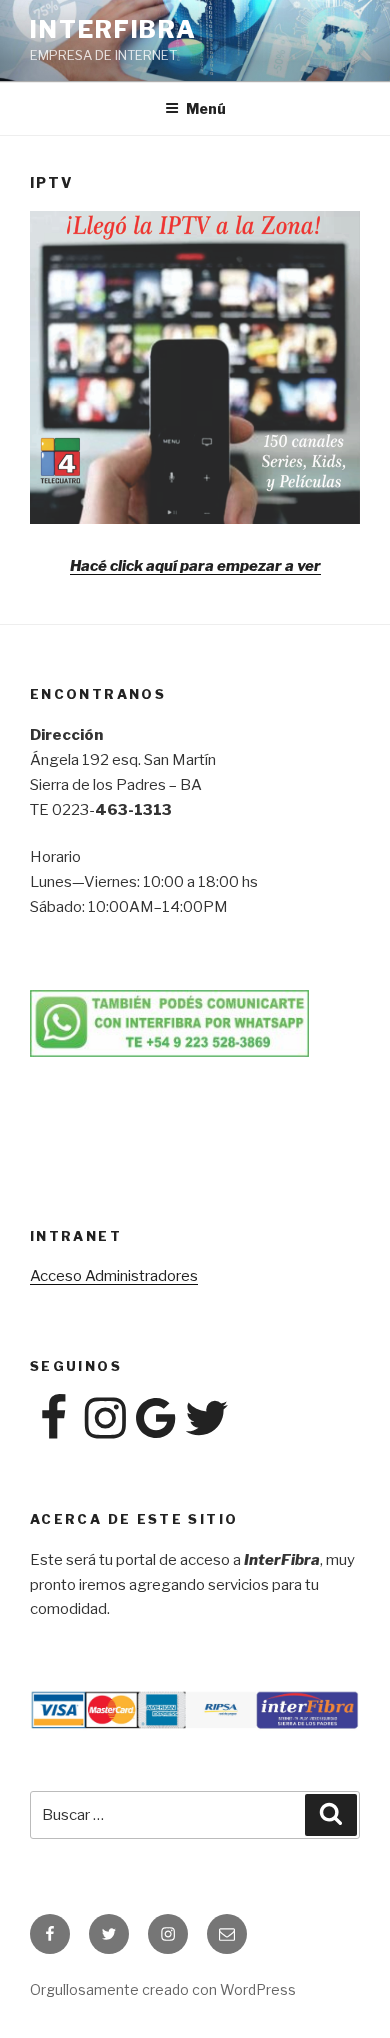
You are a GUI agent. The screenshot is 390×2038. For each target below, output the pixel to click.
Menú (206, 108)
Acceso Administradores (114, 1276)
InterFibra (113, 29)
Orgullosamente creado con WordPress (163, 1989)
